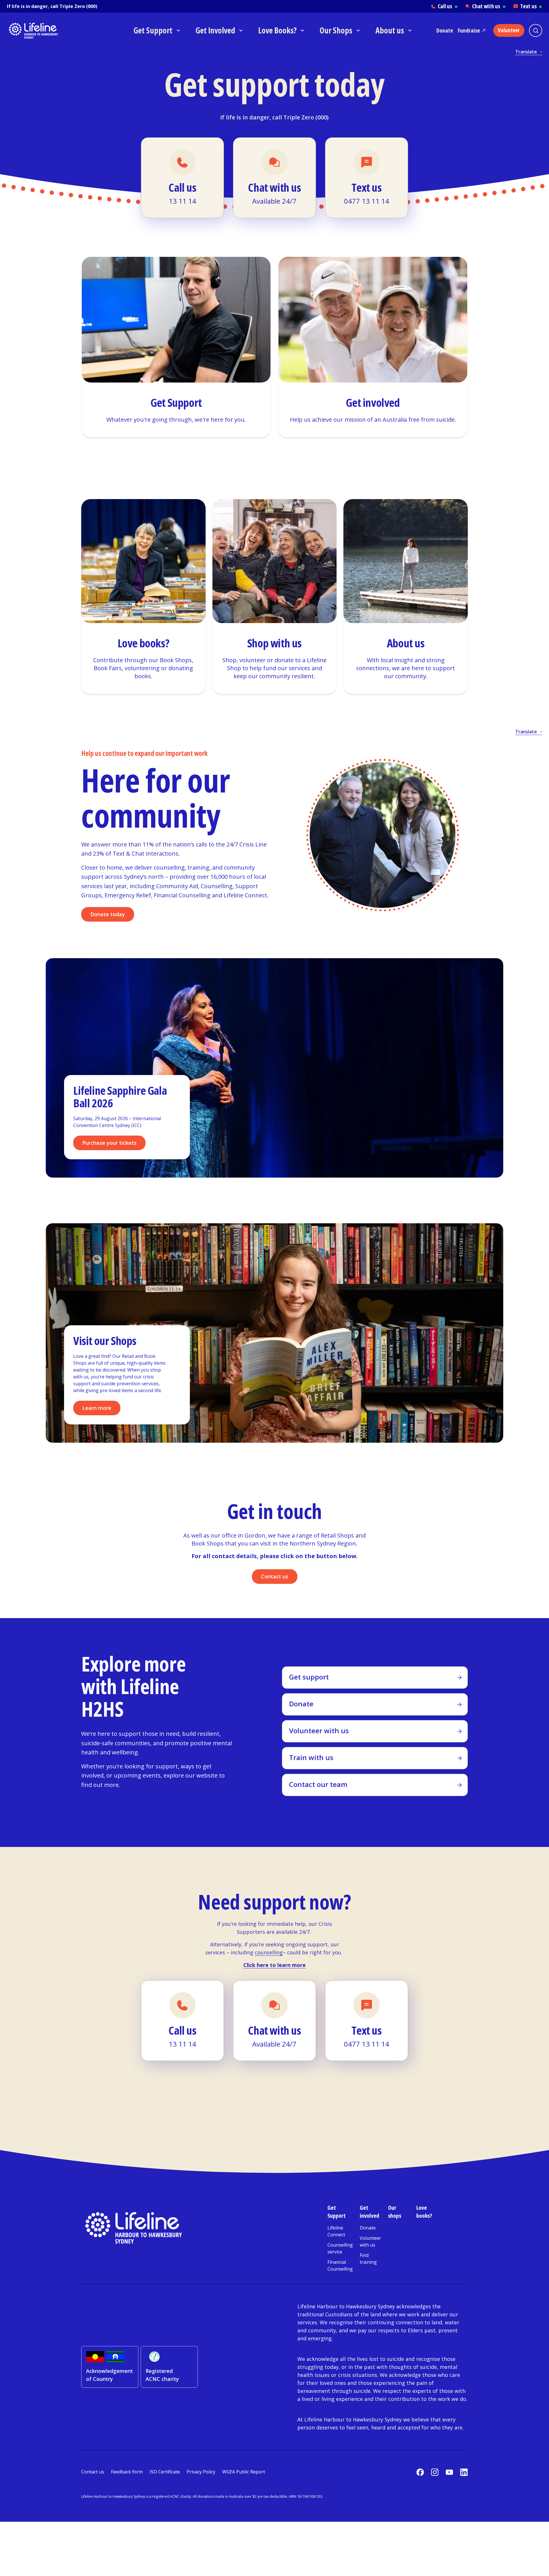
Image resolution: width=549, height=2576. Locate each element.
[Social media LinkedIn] (464, 2472)
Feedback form (127, 2472)
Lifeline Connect (336, 2231)
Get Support (337, 2212)
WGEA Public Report (244, 2472)
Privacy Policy (201, 2472)
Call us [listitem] (448, 6)
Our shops (395, 2212)
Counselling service (340, 2248)
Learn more (97, 1408)
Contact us (275, 1576)
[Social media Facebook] (420, 2472)
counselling (269, 1952)
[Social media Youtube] (449, 2472)
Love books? (424, 2212)
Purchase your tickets (109, 1143)
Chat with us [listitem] (489, 6)
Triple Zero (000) (78, 6)
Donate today (108, 914)
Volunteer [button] (509, 30)
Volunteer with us (370, 2241)
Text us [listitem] (531, 6)
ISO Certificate (165, 2472)
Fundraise (469, 30)
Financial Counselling (340, 2265)
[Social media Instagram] (435, 2472)
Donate (445, 30)
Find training (368, 2259)
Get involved (369, 2212)
